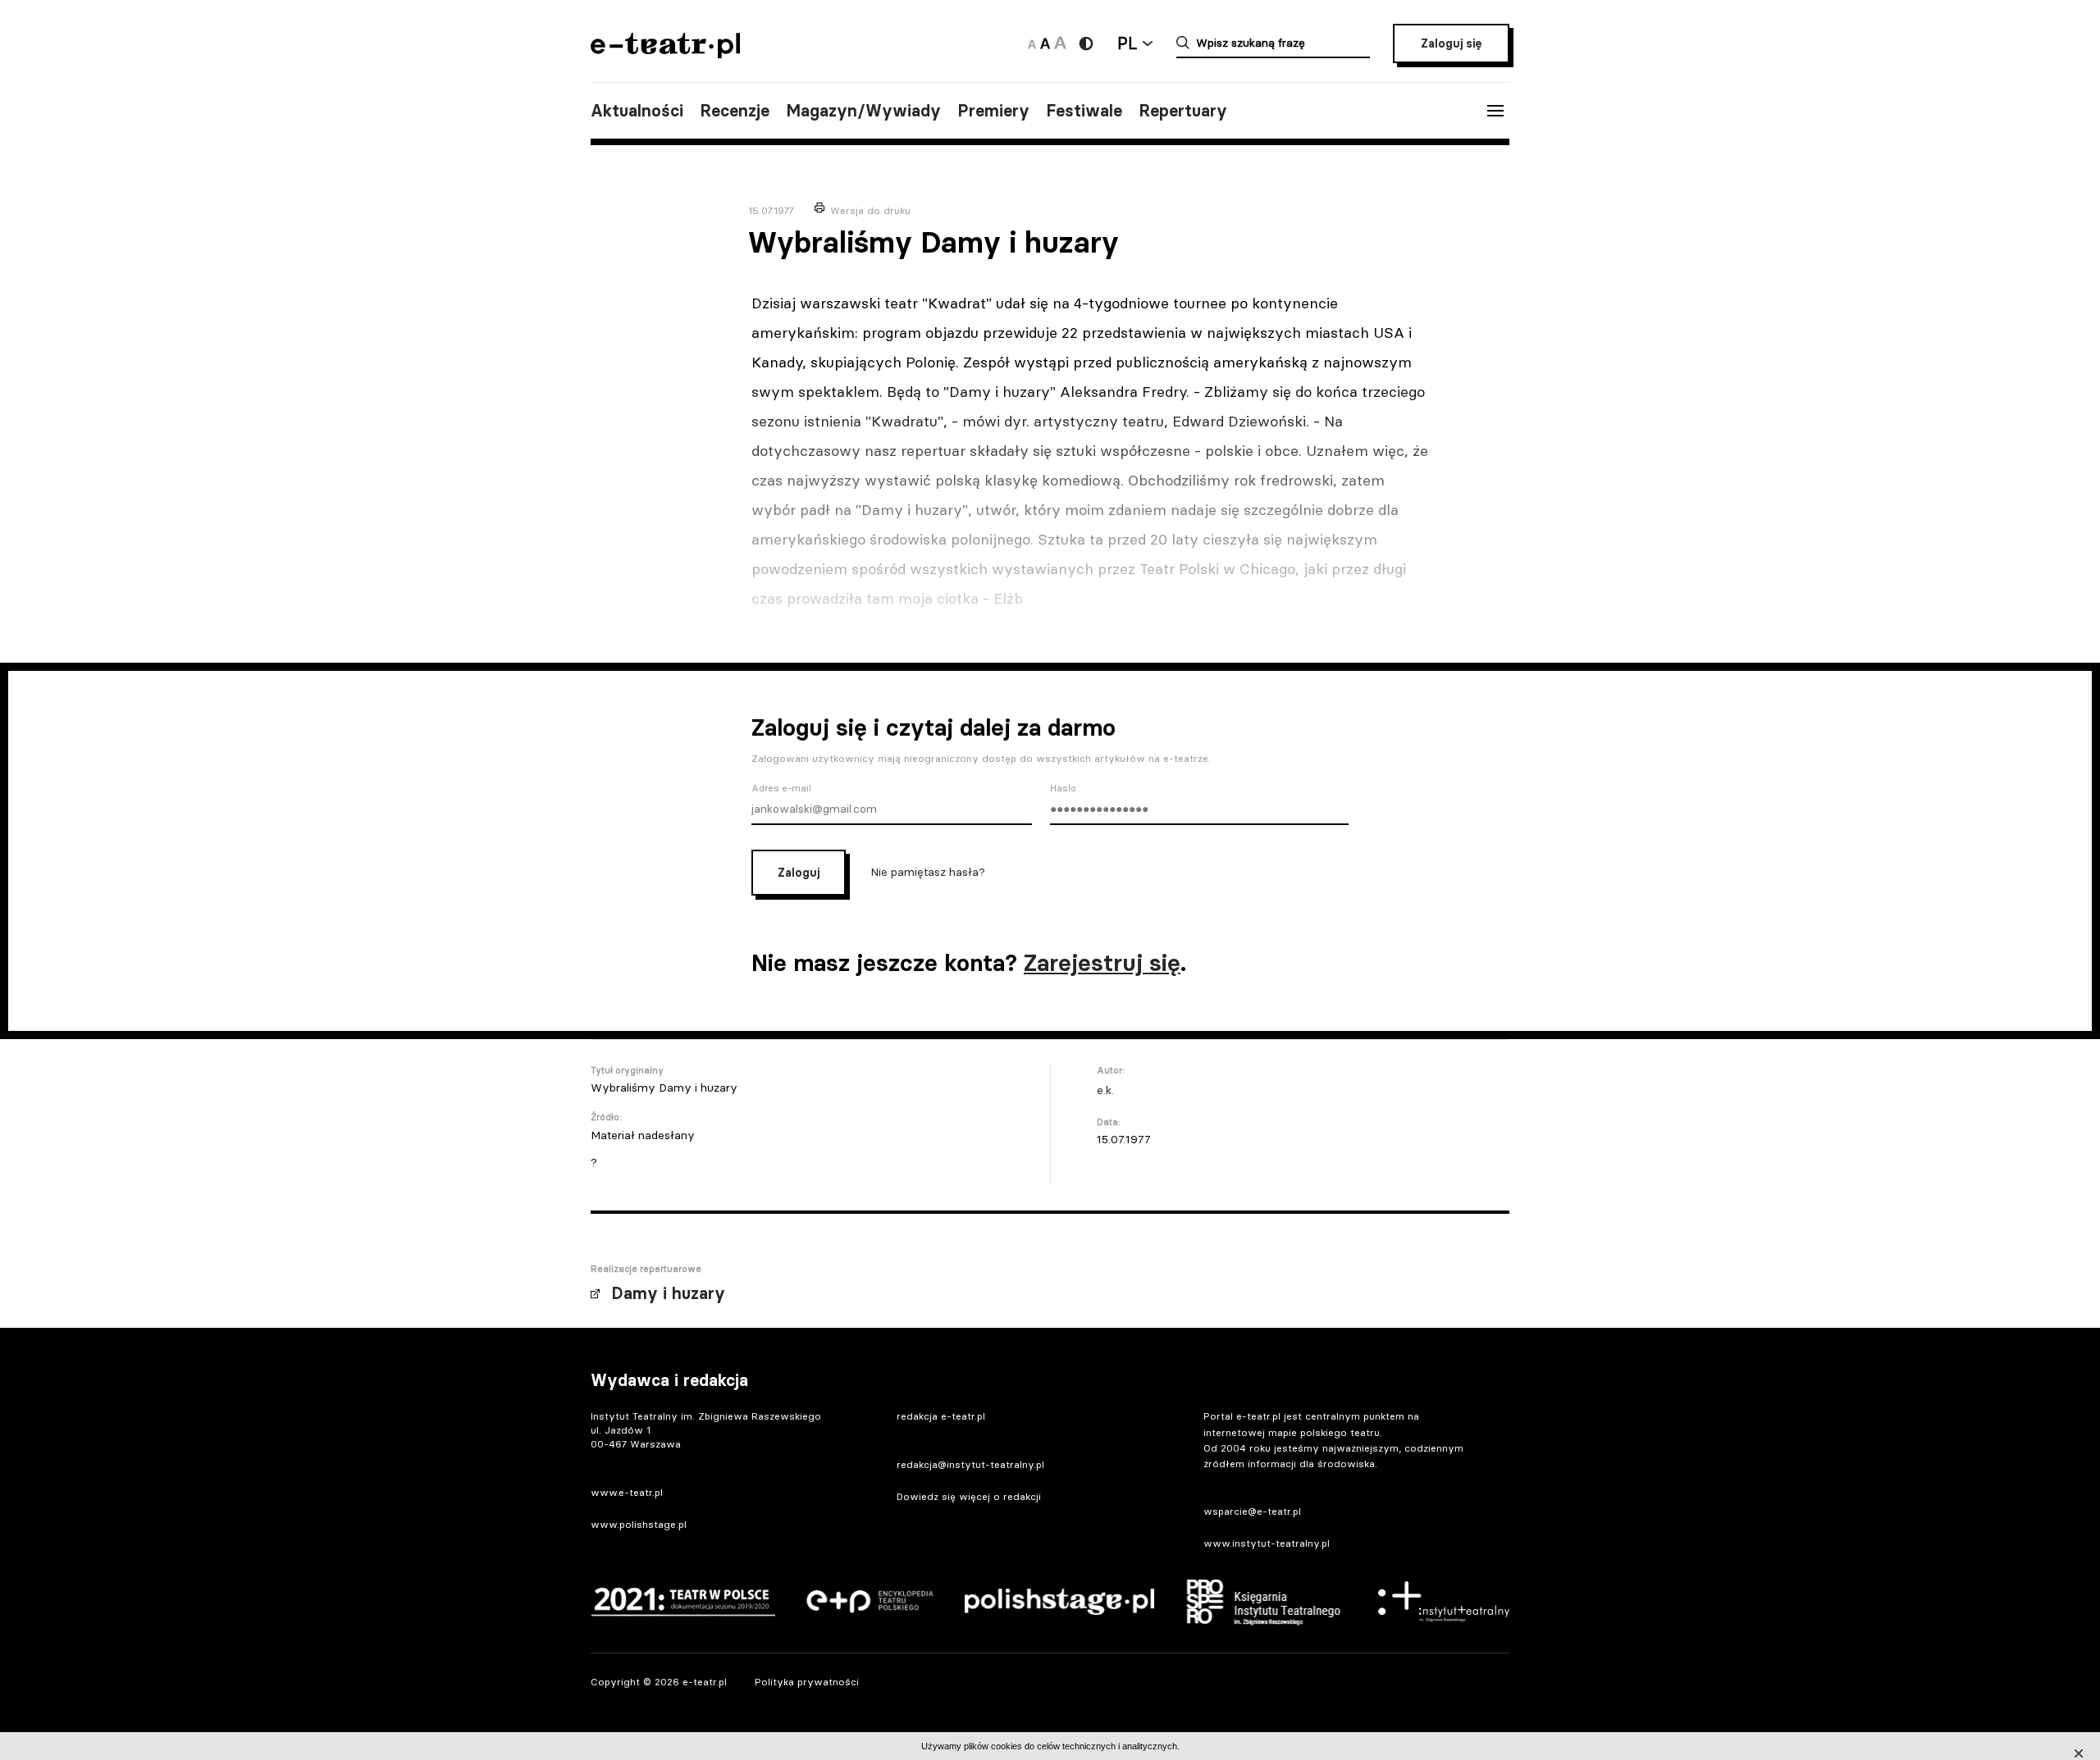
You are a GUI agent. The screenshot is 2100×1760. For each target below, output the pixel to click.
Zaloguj (799, 873)
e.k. (1105, 1090)
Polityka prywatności (807, 1682)
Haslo (1063, 788)
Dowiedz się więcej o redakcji (969, 1496)
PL (1127, 43)
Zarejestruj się (1102, 963)
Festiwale (1084, 111)
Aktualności (637, 111)
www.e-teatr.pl (627, 1492)
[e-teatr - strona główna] (665, 53)
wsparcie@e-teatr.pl (1252, 1511)
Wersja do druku (870, 210)
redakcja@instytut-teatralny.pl (970, 1464)
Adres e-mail (781, 788)
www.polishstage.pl (639, 1524)
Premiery (993, 111)
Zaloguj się (1451, 43)
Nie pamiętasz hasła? (928, 872)
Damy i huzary (668, 1293)
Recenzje (735, 111)
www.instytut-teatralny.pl (1267, 1543)
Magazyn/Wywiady (863, 111)
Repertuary (1183, 111)
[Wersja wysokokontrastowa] (1086, 43)
